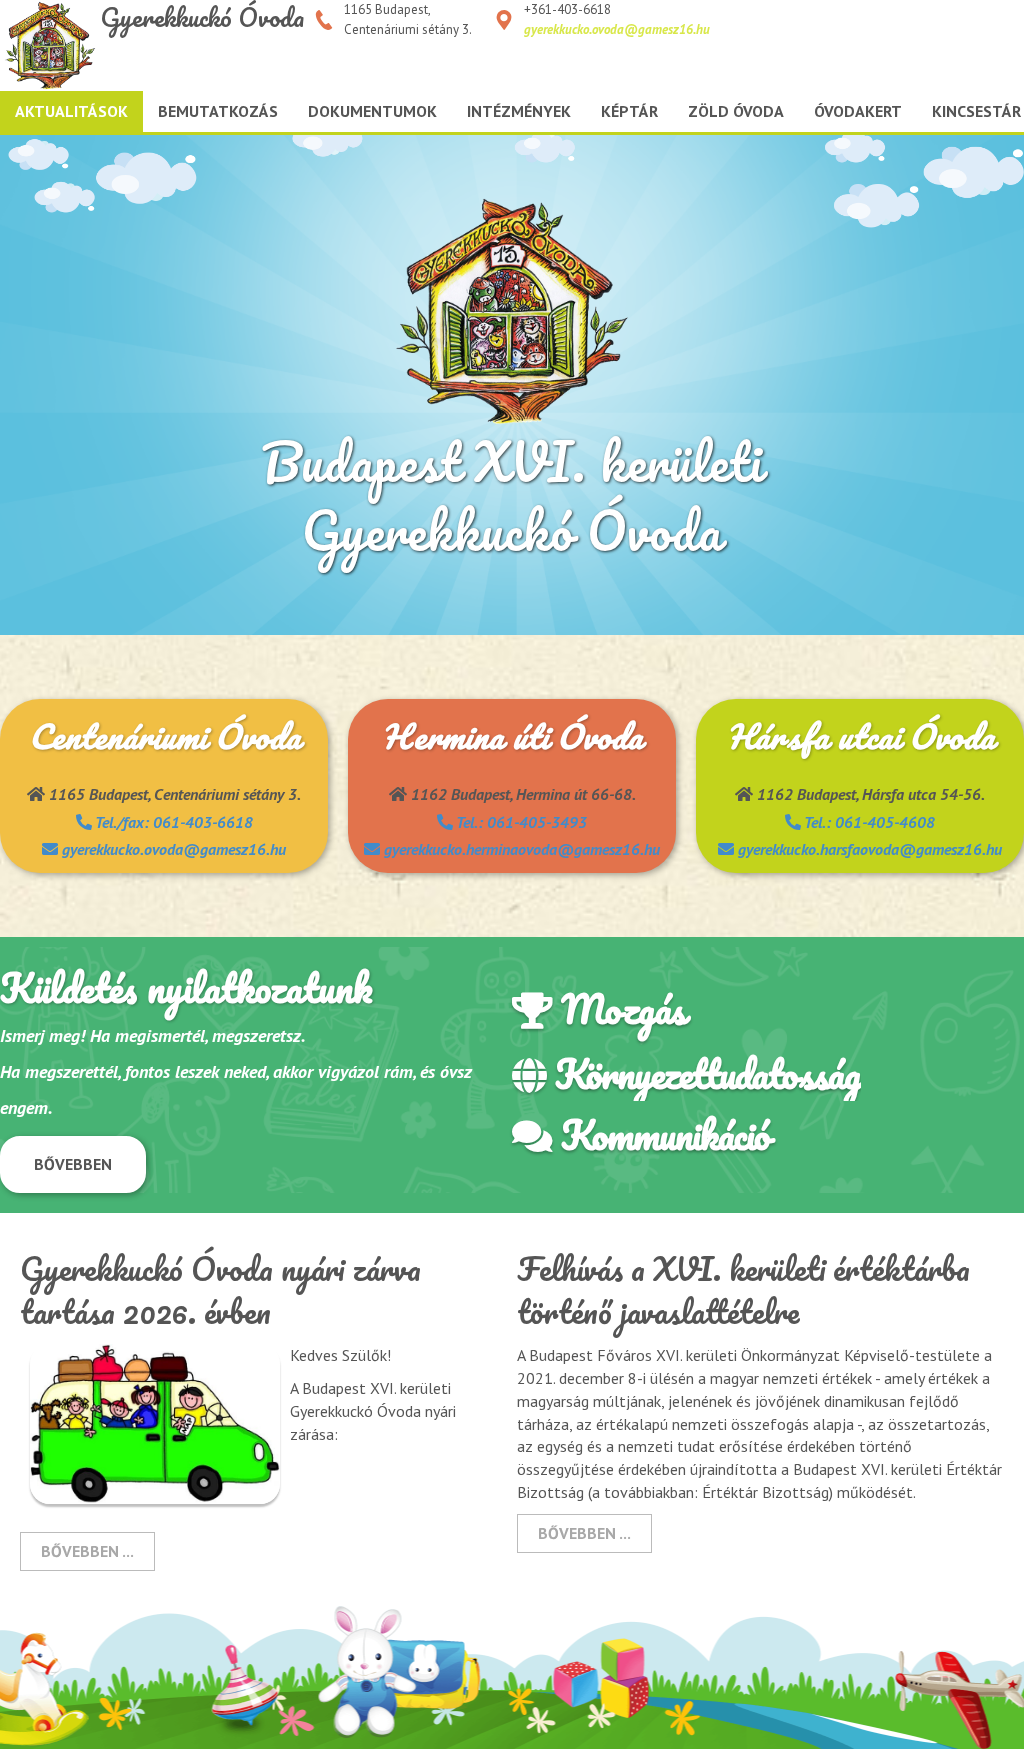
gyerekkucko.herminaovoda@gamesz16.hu (520, 849)
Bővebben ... (87, 1551)
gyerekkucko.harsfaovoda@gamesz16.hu (868, 849)
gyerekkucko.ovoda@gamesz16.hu (617, 29)
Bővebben (73, 1164)
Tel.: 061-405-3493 (520, 822)
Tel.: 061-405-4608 (868, 822)
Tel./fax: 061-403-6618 (172, 822)
